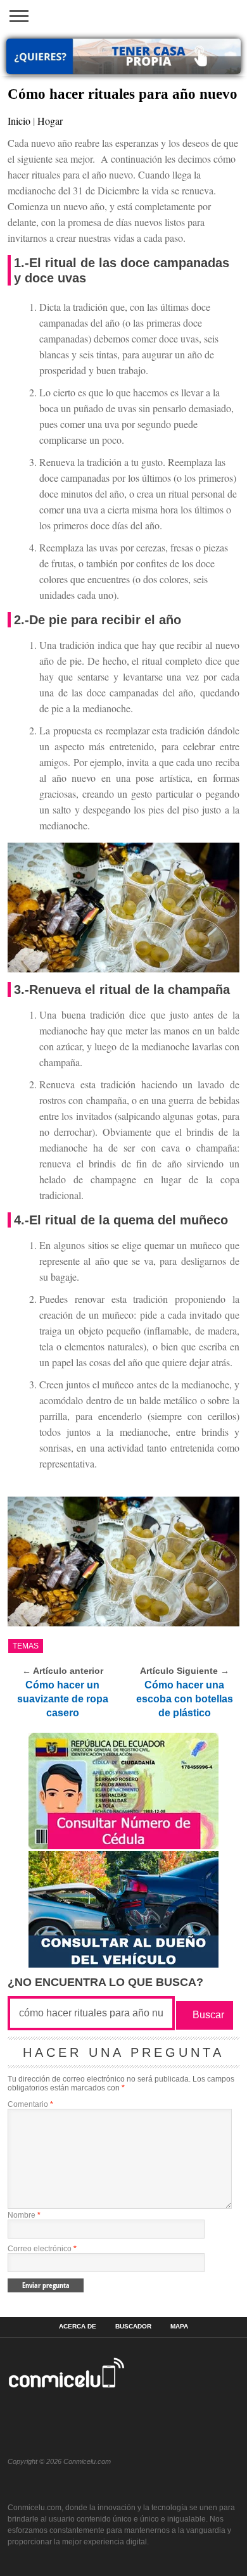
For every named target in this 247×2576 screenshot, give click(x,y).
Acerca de (78, 2327)
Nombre (24, 2215)
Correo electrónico (42, 2249)
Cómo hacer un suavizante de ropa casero (63, 1699)
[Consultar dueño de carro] (123, 1964)
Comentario (30, 2104)
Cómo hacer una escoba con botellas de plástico (185, 1699)
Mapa (179, 2327)
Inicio (19, 121)
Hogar (50, 121)
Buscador (133, 2327)
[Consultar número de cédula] (123, 1846)
